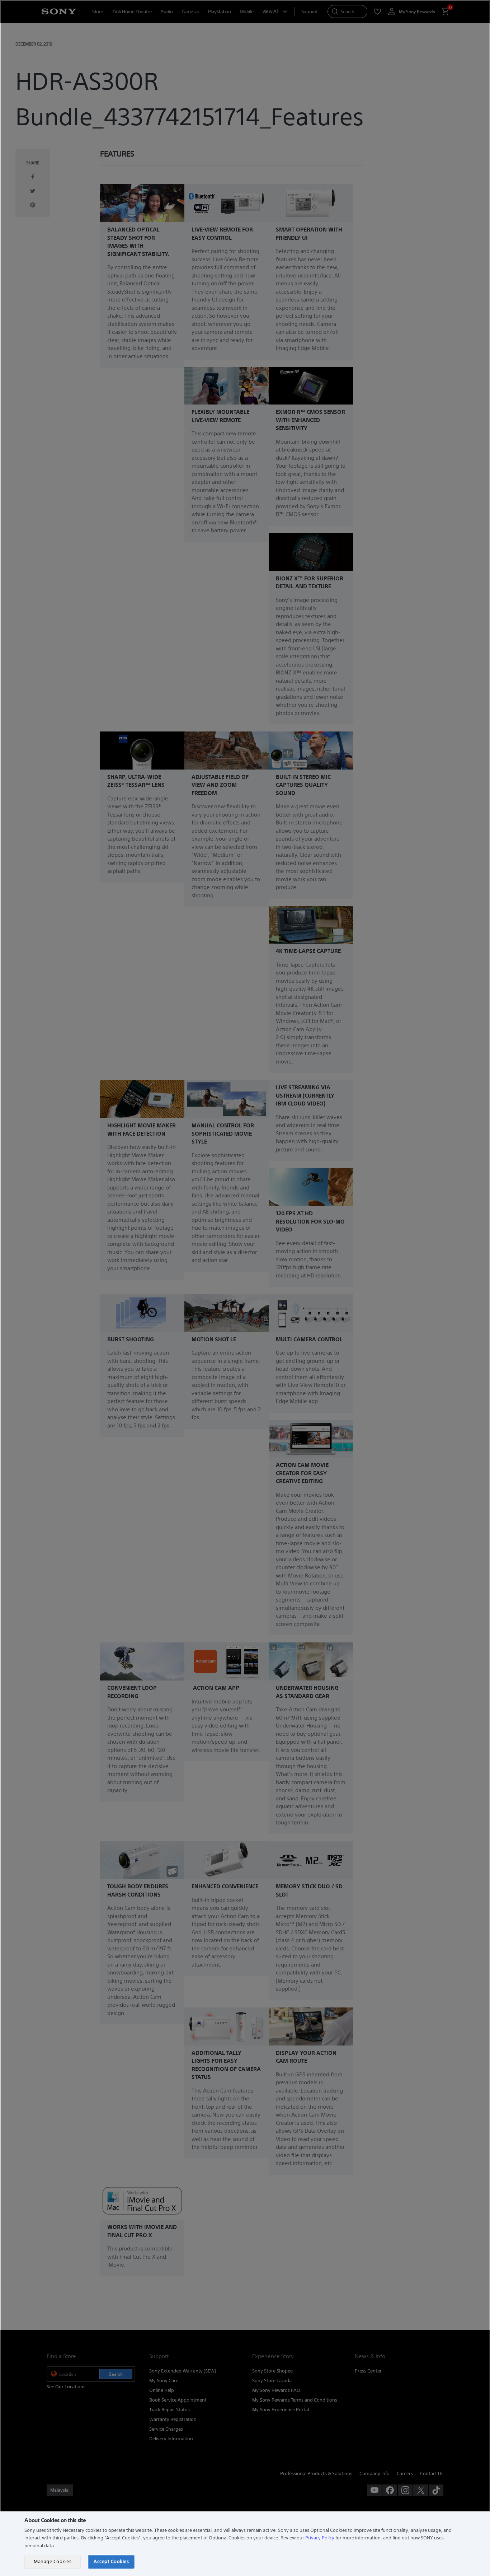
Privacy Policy (320, 2538)
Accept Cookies (111, 2561)
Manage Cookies (53, 2561)
